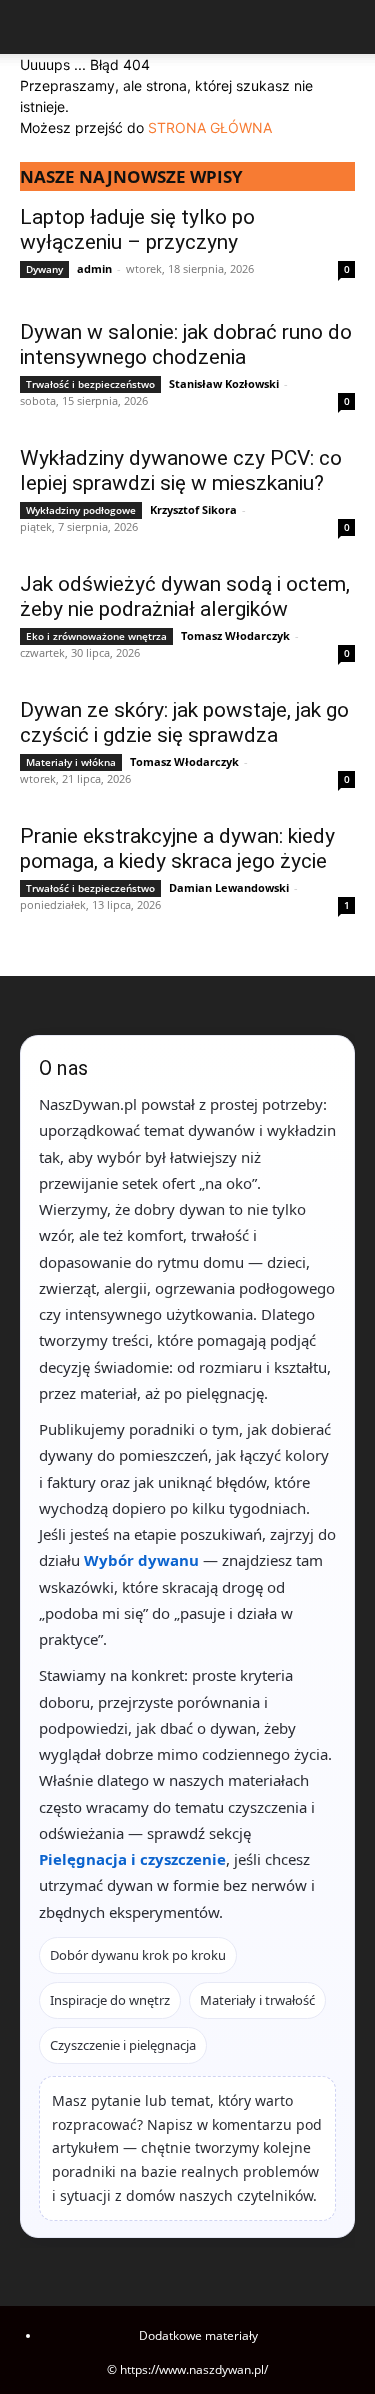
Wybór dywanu (141, 1560)
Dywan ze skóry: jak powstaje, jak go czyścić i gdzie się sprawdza (184, 722)
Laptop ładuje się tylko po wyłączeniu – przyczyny (137, 229)
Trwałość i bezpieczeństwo (90, 384)
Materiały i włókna (71, 762)
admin (94, 268)
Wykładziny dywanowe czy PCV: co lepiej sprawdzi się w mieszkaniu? (181, 470)
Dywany (44, 269)
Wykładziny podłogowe (81, 510)
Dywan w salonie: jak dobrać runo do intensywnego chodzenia (186, 344)
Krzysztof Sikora (193, 509)
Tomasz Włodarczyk (235, 635)
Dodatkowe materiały (198, 2335)
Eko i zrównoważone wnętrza (96, 636)
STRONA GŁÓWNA (210, 127)
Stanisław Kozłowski (224, 383)
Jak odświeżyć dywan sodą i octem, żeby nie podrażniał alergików (185, 596)
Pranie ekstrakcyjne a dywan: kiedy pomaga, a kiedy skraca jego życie (177, 848)
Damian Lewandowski (229, 887)
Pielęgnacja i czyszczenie (132, 1859)
